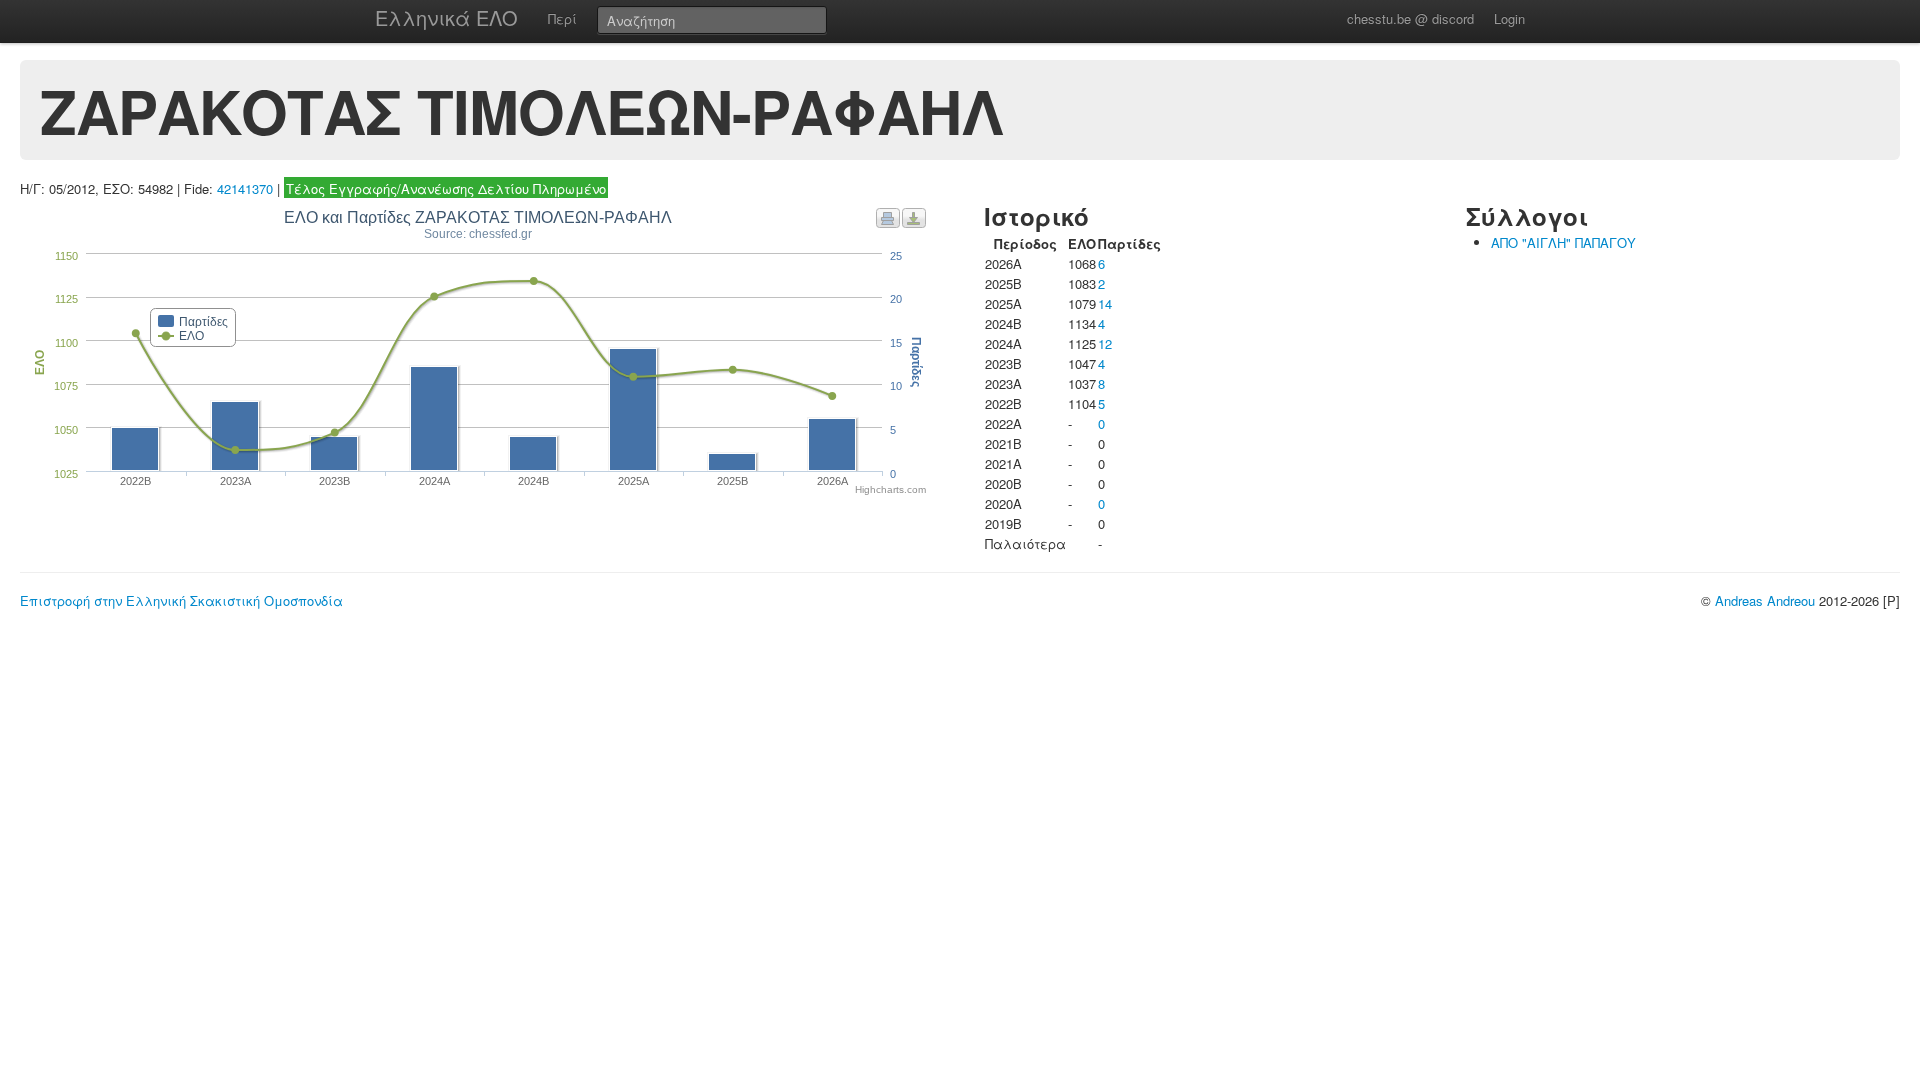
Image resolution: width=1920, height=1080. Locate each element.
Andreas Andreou (1765, 600)
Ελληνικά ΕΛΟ (446, 17)
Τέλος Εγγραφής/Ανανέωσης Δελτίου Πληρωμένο (446, 188)
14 (1105, 303)
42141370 (245, 188)
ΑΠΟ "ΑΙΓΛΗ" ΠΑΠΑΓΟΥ (1563, 242)
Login (1509, 18)
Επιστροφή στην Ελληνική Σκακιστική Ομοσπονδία (181, 600)
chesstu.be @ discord (1410, 18)
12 (1105, 343)
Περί (562, 18)
